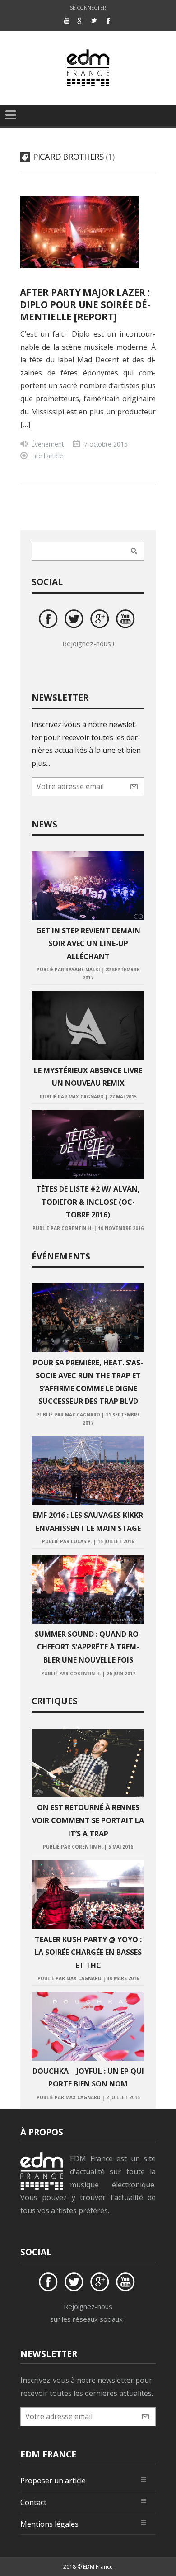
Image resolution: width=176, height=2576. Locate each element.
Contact (33, 2502)
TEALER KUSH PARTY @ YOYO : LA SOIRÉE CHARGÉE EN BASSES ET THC (88, 1952)
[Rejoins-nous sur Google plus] (101, 620)
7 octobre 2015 (106, 444)
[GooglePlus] (80, 20)
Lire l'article (47, 456)
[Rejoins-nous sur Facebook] (50, 620)
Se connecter (88, 7)
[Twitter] (94, 20)
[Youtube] (67, 20)
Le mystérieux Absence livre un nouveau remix (88, 1077)
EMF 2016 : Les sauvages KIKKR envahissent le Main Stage (88, 1522)
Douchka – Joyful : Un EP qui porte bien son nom (88, 2078)
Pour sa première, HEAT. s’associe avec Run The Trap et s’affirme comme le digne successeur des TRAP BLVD (88, 1382)
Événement (48, 444)
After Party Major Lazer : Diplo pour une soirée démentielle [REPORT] (85, 304)
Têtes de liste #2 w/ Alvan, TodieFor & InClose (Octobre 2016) (88, 1202)
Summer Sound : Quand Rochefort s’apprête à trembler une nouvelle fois (88, 1647)
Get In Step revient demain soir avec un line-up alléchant (88, 943)
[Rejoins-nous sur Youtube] (127, 620)
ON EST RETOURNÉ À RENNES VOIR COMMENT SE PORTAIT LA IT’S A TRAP (88, 1820)
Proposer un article (53, 2481)
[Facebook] (107, 20)
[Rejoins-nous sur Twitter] (75, 620)
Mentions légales (49, 2524)
